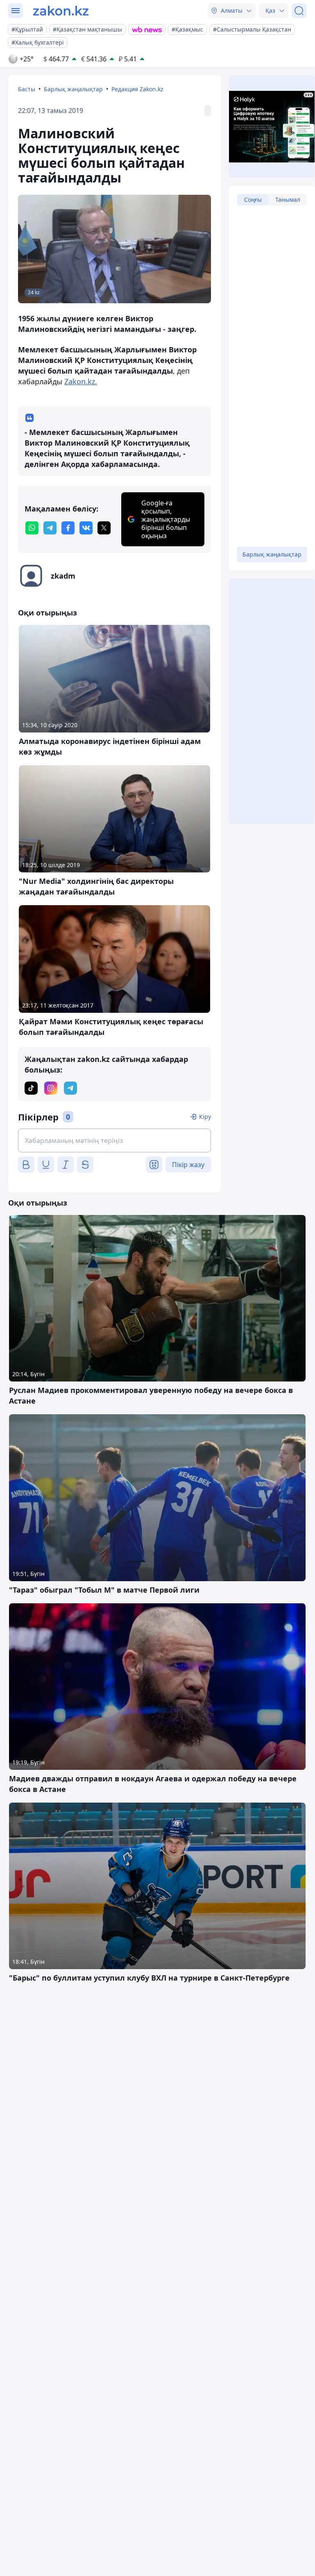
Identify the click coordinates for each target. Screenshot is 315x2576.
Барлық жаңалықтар (73, 89)
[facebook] (68, 528)
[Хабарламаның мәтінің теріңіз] (114, 1140)
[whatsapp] (32, 528)
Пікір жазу (188, 1165)
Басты (27, 89)
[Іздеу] (299, 11)
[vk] (86, 528)
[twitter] (104, 528)
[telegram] (50, 528)
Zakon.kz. (81, 381)
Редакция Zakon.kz (137, 89)
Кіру (205, 1117)
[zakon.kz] (61, 11)
